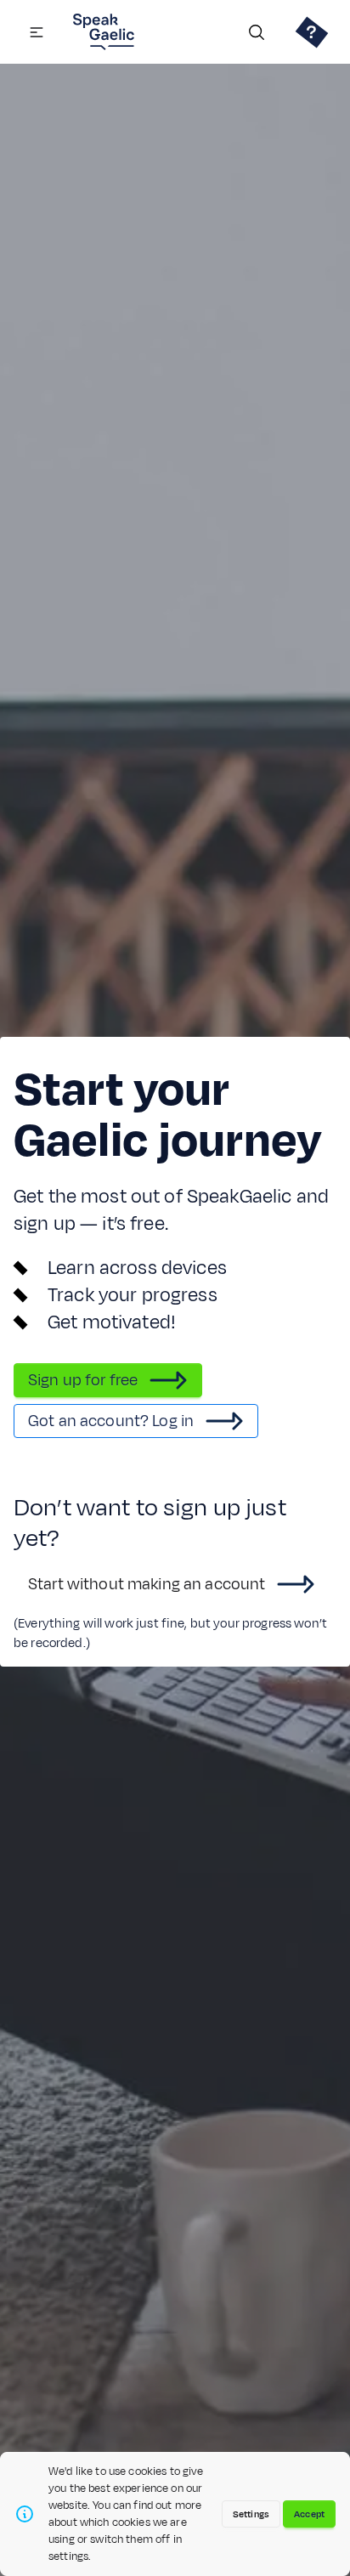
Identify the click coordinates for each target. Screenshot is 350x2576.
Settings (251, 2514)
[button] (37, 32)
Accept (309, 2514)
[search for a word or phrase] (257, 32)
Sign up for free (83, 1380)
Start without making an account (147, 1584)
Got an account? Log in (111, 1421)
